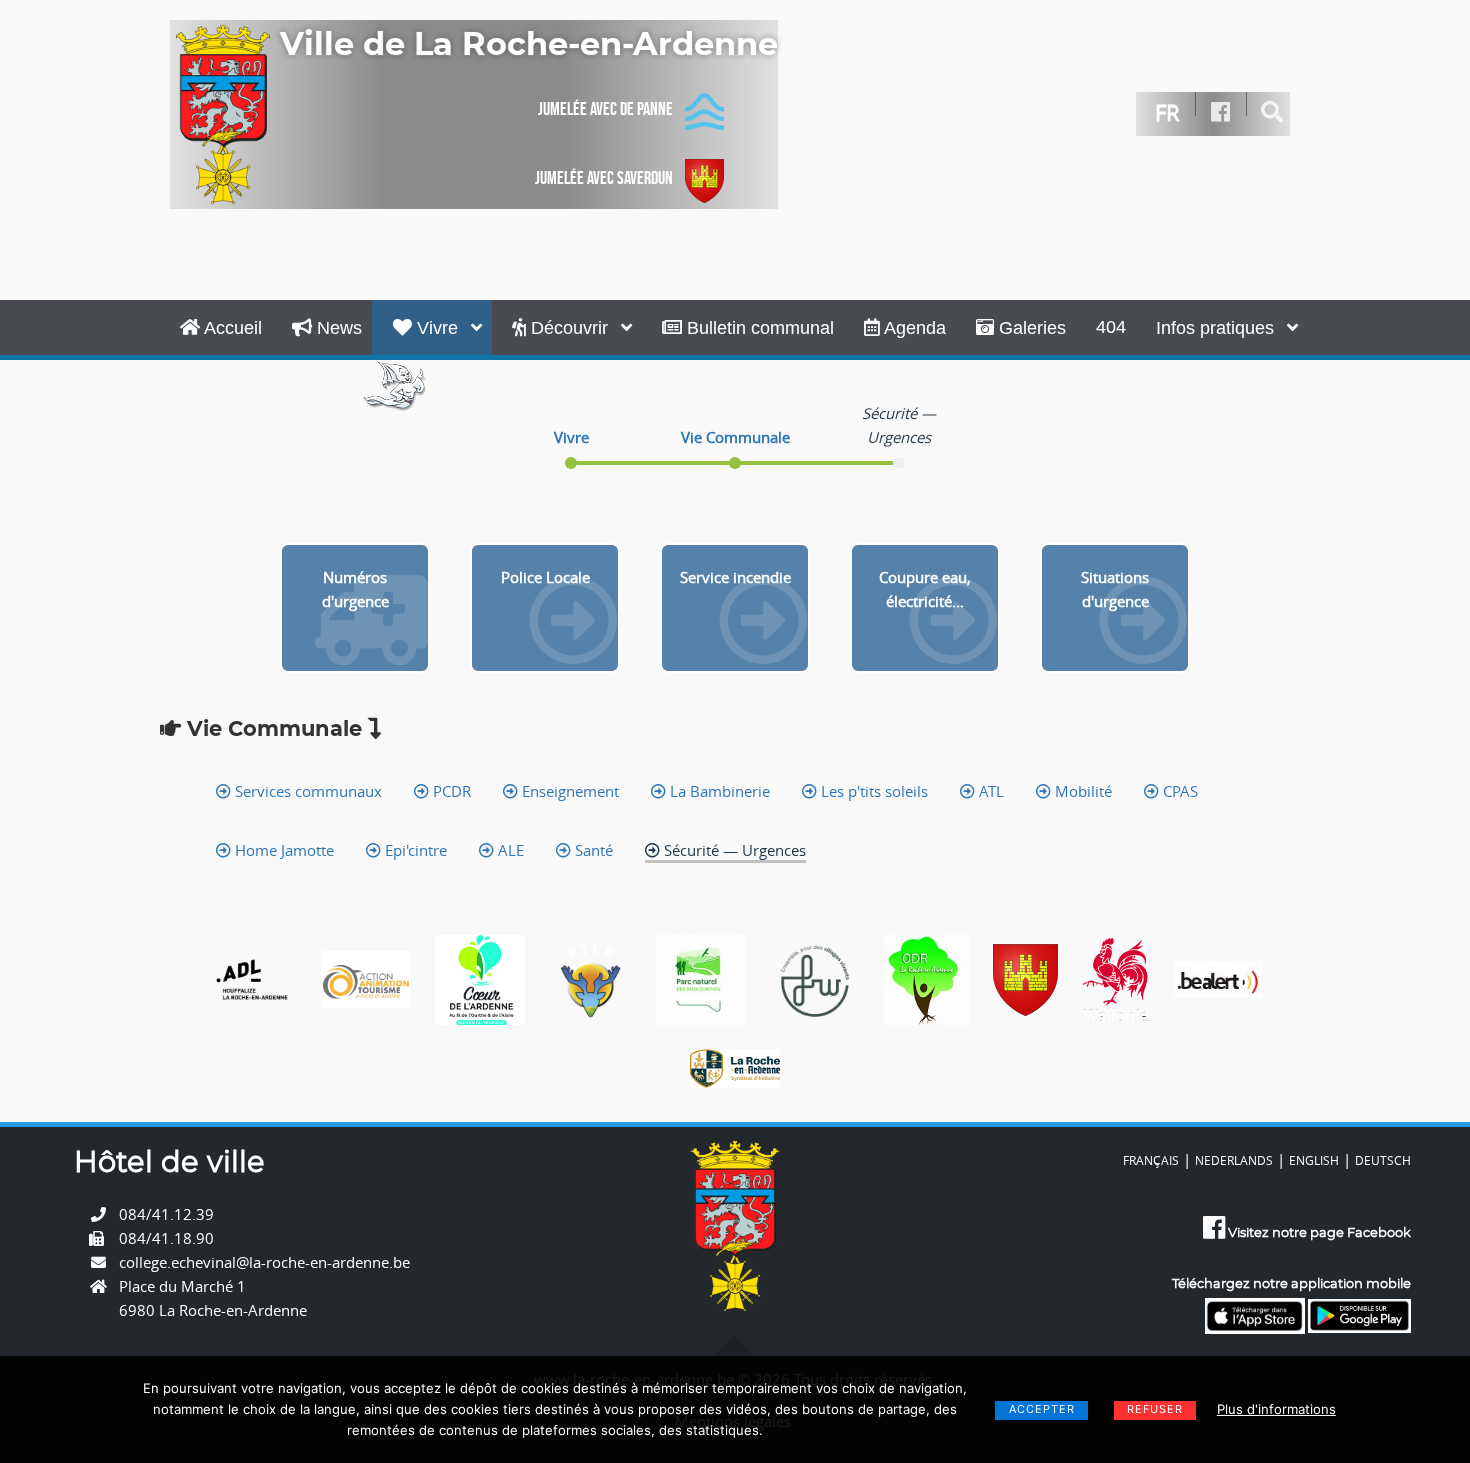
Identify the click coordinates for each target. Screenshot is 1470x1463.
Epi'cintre (414, 850)
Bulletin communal (758, 328)
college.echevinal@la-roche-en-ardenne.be (264, 1262)
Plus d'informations (1276, 1409)
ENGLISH (1314, 1160)
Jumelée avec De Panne (605, 109)
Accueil (231, 328)
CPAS (1178, 791)
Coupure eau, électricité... (925, 589)
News (337, 328)
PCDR (450, 791)
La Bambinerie (718, 791)
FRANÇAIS (1151, 1160)
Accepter (1042, 1409)
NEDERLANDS (1234, 1160)
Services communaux (306, 791)
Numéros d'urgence (355, 589)
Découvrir (569, 328)
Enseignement (568, 791)
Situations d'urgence (1115, 589)
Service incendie (735, 577)
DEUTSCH (1383, 1160)
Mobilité (1081, 791)
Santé (592, 850)
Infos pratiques (1217, 328)
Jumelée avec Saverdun (604, 178)
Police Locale (545, 577)
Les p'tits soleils (872, 791)
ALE (509, 850)
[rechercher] (1272, 112)
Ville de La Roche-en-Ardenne (529, 45)
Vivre (437, 328)
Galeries (1030, 328)
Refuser (1155, 1409)
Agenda (913, 328)
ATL (989, 791)
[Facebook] (1221, 112)
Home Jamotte (282, 850)
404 (1111, 327)
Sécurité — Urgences (733, 850)
